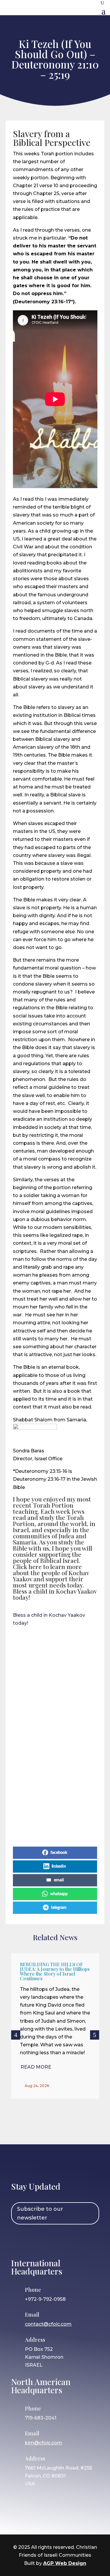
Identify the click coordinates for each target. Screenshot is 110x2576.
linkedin (59, 1866)
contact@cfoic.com (48, 2324)
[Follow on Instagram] (35, 2241)
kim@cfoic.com (44, 2443)
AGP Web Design (65, 2563)
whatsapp (59, 1894)
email (59, 1880)
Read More (36, 2067)
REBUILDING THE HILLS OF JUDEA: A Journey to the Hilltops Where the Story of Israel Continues (55, 1971)
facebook (59, 1853)
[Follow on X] (53, 2241)
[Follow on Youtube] (70, 2241)
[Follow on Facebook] (18, 2241)
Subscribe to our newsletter (40, 2213)
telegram (59, 1908)
